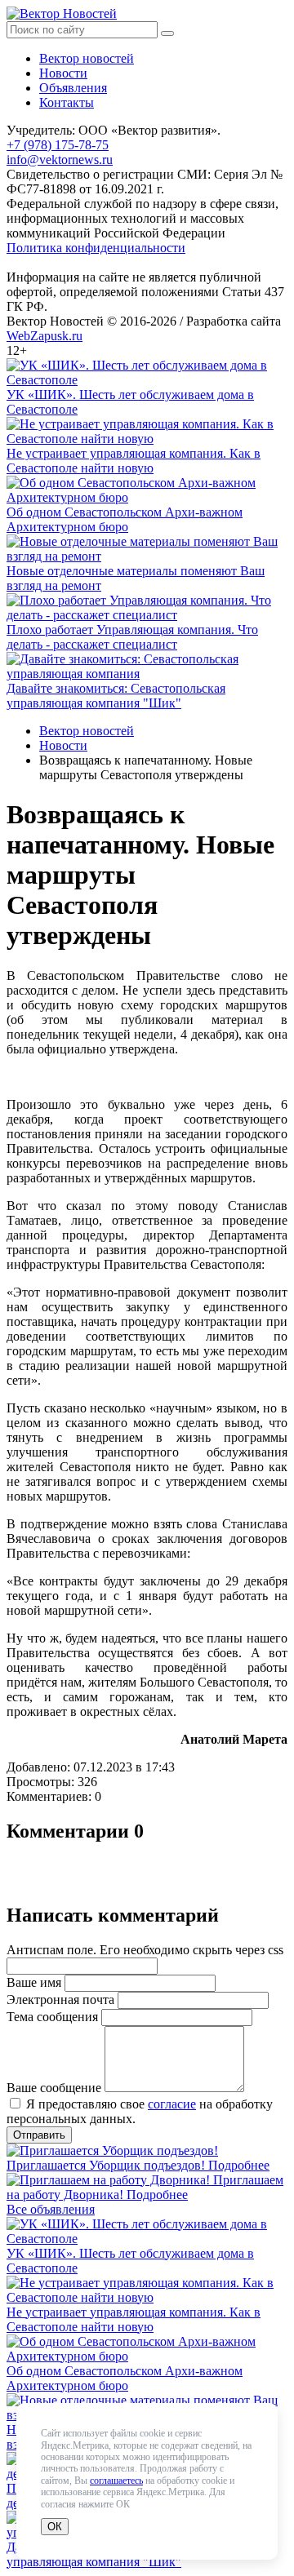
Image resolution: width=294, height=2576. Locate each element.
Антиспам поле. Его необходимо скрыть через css (145, 1950)
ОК (55, 2527)
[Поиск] (167, 33)
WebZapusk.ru (45, 336)
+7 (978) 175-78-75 (58, 145)
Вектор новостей (87, 58)
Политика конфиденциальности (96, 248)
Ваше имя (34, 1982)
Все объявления (51, 2209)
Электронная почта (60, 2000)
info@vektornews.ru (60, 160)
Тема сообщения (52, 2017)
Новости (63, 73)
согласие (172, 2104)
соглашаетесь (116, 2481)
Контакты (67, 102)
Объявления (73, 88)
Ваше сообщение (54, 2088)
